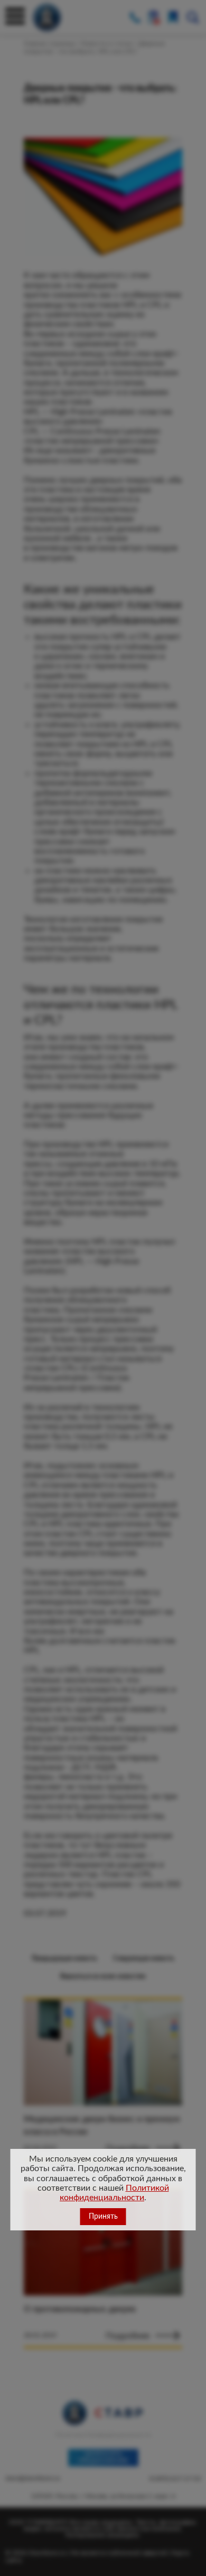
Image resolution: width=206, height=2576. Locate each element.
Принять (103, 2217)
